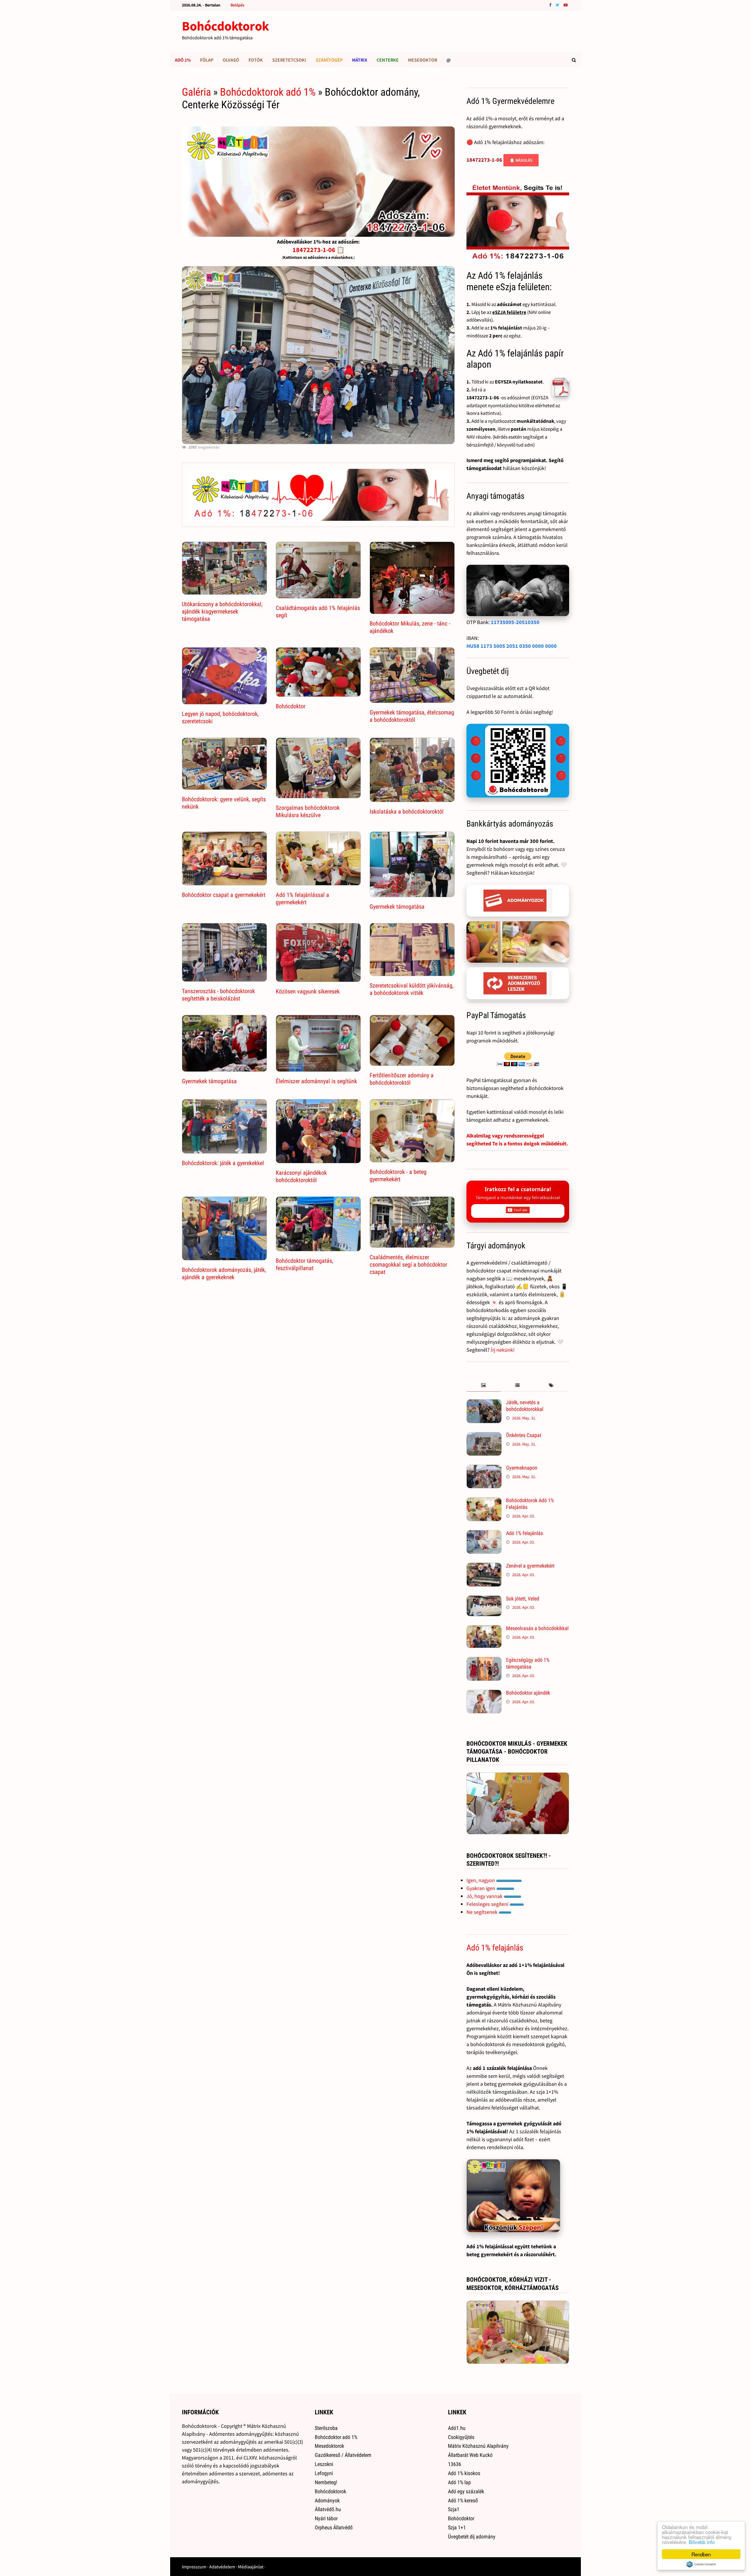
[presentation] (483, 1386)
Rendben (701, 2554)
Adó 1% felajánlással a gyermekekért (302, 899)
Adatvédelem (222, 2567)
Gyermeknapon (522, 1468)
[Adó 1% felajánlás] (484, 1534)
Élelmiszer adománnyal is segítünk (316, 1081)
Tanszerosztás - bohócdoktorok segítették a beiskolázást (218, 995)
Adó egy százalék (466, 2491)
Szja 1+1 (457, 2527)
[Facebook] (551, 5)
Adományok (327, 2500)
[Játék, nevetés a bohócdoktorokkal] (484, 1403)
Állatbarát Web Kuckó (470, 2455)
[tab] (483, 1386)
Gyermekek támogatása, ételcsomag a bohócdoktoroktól (412, 716)
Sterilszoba (326, 2428)
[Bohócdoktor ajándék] (484, 1694)
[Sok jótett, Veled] (484, 1599)
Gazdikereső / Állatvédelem (343, 2455)
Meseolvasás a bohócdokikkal (537, 1628)
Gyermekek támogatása (397, 907)
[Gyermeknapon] (484, 1469)
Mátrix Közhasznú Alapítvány (478, 2446)
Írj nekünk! (503, 1350)
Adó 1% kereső (463, 2500)
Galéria (196, 92)
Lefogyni (324, 2473)
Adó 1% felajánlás (525, 1533)
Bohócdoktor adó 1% (336, 2437)
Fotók (256, 60)
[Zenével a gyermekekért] (484, 1567)
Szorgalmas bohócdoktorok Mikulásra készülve (308, 811)
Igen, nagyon (481, 1880)
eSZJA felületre (509, 312)
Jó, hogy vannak (485, 1896)
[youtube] (566, 5)
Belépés (237, 5)
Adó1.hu (457, 2428)
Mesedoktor (423, 60)
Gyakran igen (481, 1888)
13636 (455, 2464)
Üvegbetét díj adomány (472, 2537)
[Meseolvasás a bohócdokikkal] (484, 1629)
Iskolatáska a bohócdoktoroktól (407, 812)
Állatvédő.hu (328, 2509)
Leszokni (324, 2464)
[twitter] (558, 5)
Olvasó (231, 60)
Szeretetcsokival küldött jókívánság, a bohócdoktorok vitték (412, 989)
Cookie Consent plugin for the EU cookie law (701, 2564)
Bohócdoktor (291, 706)
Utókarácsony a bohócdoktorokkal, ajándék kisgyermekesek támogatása (222, 611)
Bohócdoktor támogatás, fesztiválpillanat (305, 1264)
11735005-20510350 (515, 622)
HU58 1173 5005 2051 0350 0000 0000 (512, 646)
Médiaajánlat (251, 2567)
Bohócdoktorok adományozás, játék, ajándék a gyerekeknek (224, 1273)
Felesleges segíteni (488, 1904)
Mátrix (360, 60)
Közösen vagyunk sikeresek (308, 991)
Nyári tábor (326, 2518)
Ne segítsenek (483, 1912)
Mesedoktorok (329, 2446)
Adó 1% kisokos (464, 2473)
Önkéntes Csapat (524, 1435)
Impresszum (194, 2567)
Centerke (388, 60)
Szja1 (454, 2509)
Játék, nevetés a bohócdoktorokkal (525, 1406)
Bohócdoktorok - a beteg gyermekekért (398, 1175)
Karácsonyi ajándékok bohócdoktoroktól (301, 1176)
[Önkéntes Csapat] (484, 1436)
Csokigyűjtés (461, 2437)
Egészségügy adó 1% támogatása (528, 1663)
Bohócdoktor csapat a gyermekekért (224, 895)
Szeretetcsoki (289, 60)
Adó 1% (183, 60)
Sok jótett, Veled (523, 1599)
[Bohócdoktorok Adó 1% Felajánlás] (484, 1501)
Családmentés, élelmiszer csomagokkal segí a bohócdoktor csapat (408, 1265)
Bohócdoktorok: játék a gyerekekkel (223, 1163)
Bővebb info (702, 2542)
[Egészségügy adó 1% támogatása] (484, 1661)
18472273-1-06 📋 (318, 250)
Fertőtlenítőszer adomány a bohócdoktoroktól (402, 1079)
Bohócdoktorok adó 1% (268, 92)
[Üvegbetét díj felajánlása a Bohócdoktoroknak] (518, 761)
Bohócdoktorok (225, 26)
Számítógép (329, 60)
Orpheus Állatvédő (334, 2527)
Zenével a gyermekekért (530, 1566)
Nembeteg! (326, 2482)
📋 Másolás (521, 160)
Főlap (207, 60)
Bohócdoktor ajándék (528, 1693)
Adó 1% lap (459, 2482)
